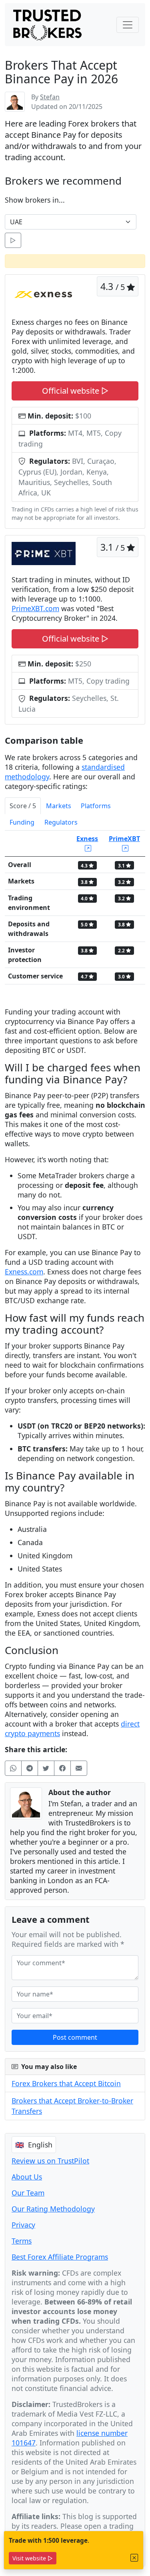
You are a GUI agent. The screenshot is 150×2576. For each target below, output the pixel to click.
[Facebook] (62, 1768)
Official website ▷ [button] (75, 391)
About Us (27, 2177)
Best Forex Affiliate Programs (60, 2257)
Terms (22, 2241)
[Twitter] (46, 1768)
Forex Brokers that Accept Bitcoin (66, 2083)
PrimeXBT (124, 839)
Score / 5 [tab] (23, 806)
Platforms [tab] (96, 806)
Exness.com (24, 1272)
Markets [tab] (59, 806)
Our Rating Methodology (53, 2209)
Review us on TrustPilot (50, 2161)
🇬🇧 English (34, 2145)
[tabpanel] (75, 911)
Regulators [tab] (61, 822)
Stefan (50, 97)
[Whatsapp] (13, 1768)
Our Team (28, 2193)
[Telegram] (30, 1768)
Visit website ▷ (33, 2558)
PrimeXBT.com (35, 608)
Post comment (75, 2037)
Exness (87, 839)
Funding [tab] (22, 822)
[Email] (79, 1768)
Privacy (23, 2225)
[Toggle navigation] (128, 25)
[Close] (134, 2558)
